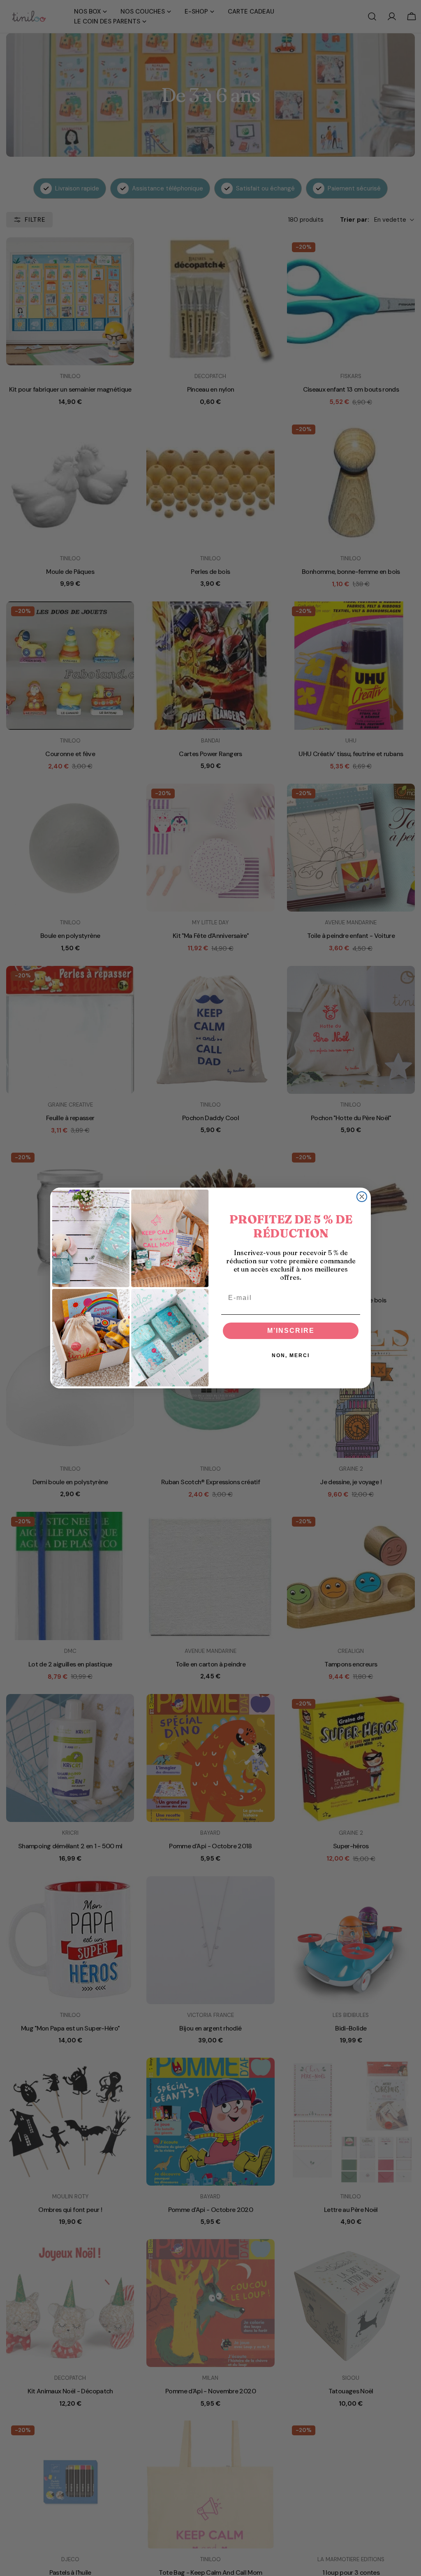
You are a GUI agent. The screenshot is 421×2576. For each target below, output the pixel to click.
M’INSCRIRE (291, 1331)
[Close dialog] (362, 1197)
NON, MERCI (291, 1355)
